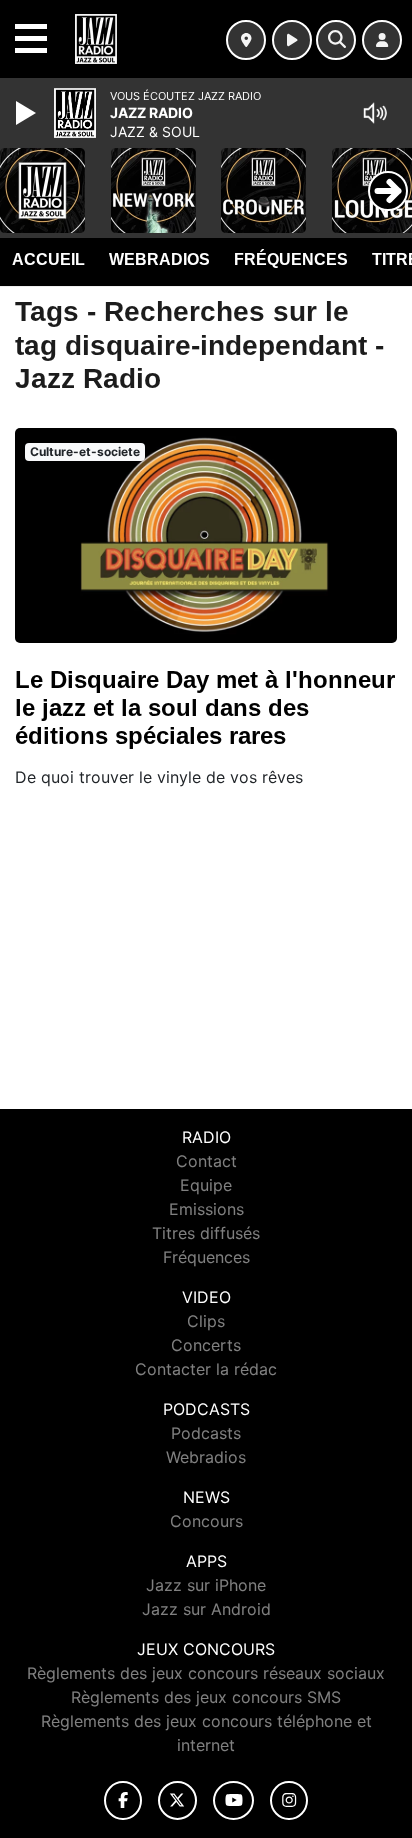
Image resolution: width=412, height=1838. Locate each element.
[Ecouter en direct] (292, 40)
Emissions (206, 1209)
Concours (206, 1521)
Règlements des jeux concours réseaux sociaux (206, 1673)
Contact (206, 1161)
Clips (206, 1321)
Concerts (206, 1345)
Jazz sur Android (206, 1609)
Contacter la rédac (206, 1369)
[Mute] (375, 113)
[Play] (28, 113)
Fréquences (291, 259)
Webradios (159, 259)
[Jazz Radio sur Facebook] (123, 1800)
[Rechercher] (336, 40)
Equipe (206, 1185)
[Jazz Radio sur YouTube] (233, 1800)
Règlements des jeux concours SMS (206, 1697)
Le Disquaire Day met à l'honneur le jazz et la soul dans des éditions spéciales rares (205, 707)
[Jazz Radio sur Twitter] (177, 1800)
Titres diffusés (206, 1233)
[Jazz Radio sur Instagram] (289, 1800)
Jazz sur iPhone (206, 1585)
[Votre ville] (246, 40)
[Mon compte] (382, 40)
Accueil (48, 259)
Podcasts (206, 1433)
